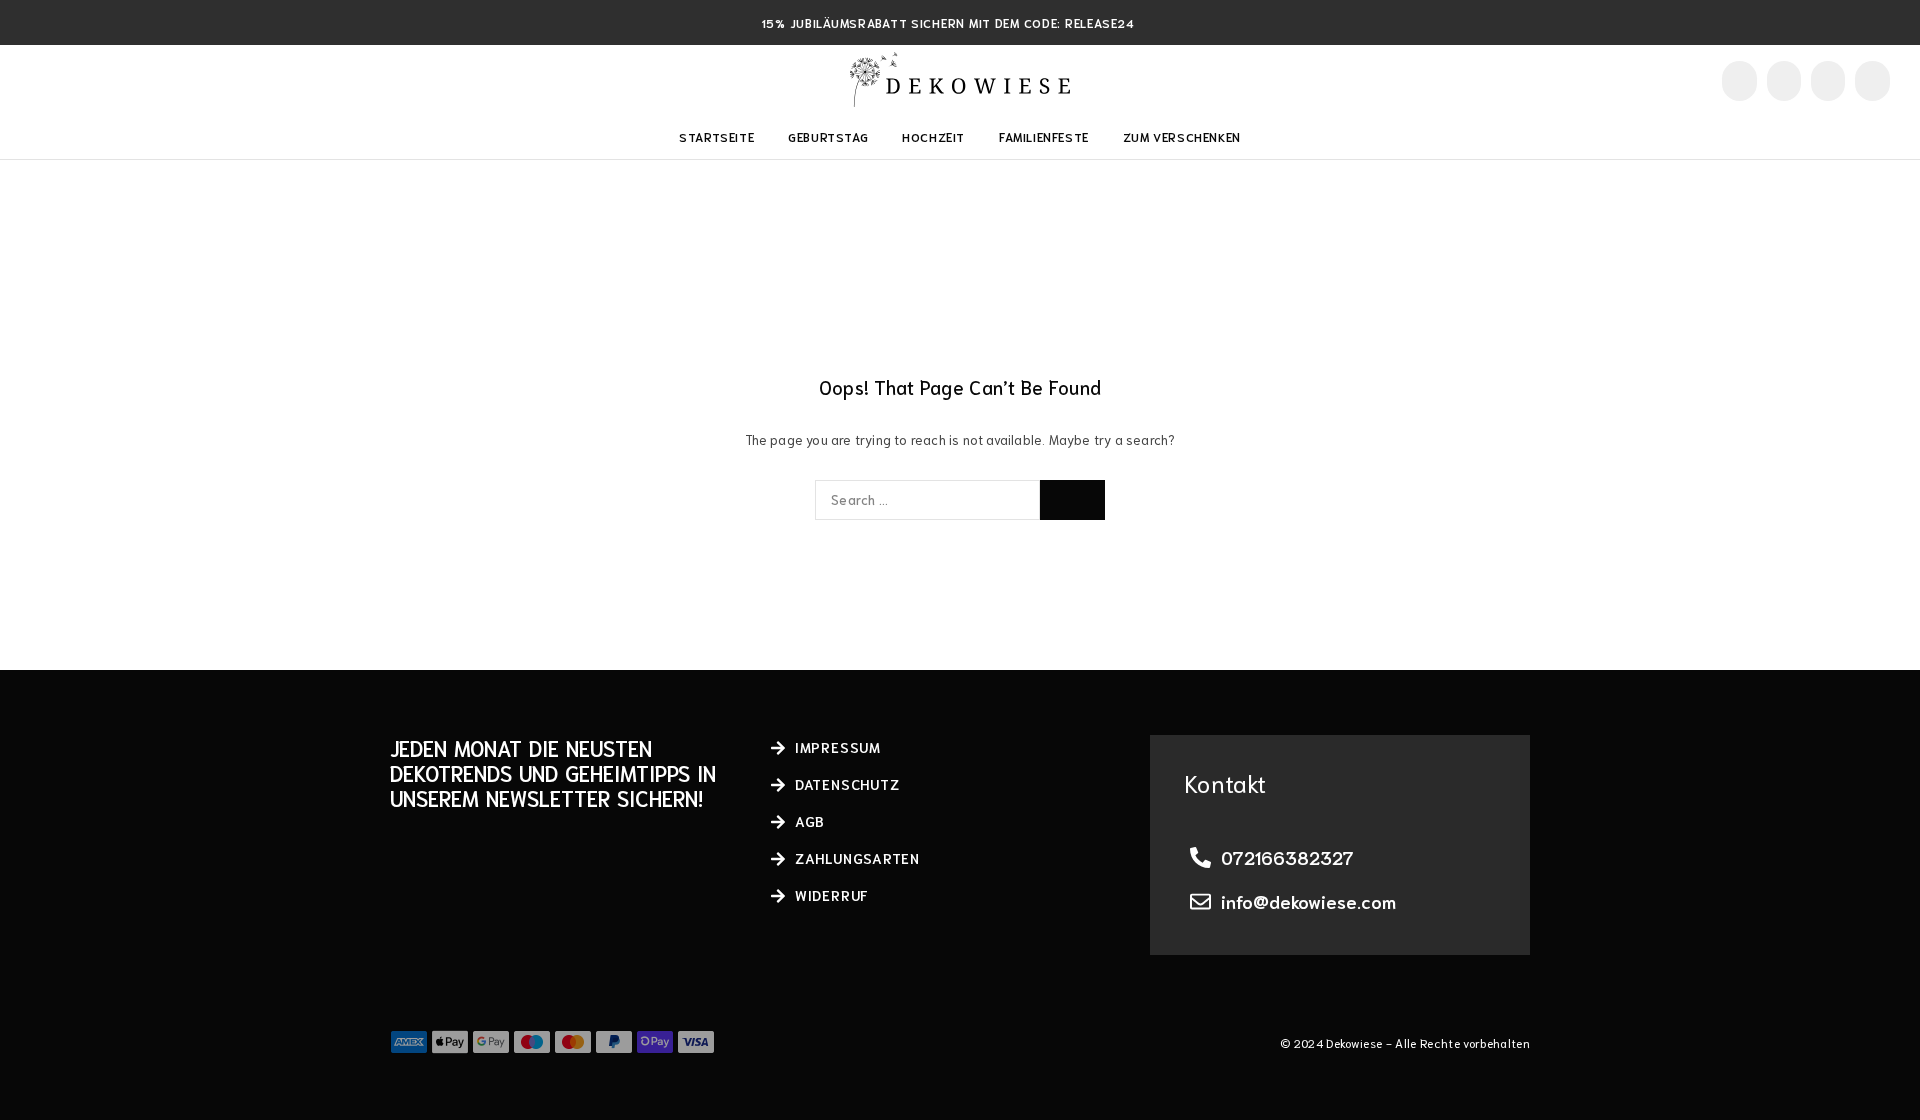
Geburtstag (828, 136)
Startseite (716, 136)
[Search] (1784, 81)
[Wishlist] (1828, 80)
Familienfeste (1044, 136)
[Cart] (1872, 80)
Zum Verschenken (1182, 136)
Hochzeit (933, 136)
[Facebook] (36, 80)
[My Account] (1739, 81)
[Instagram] (69, 80)
